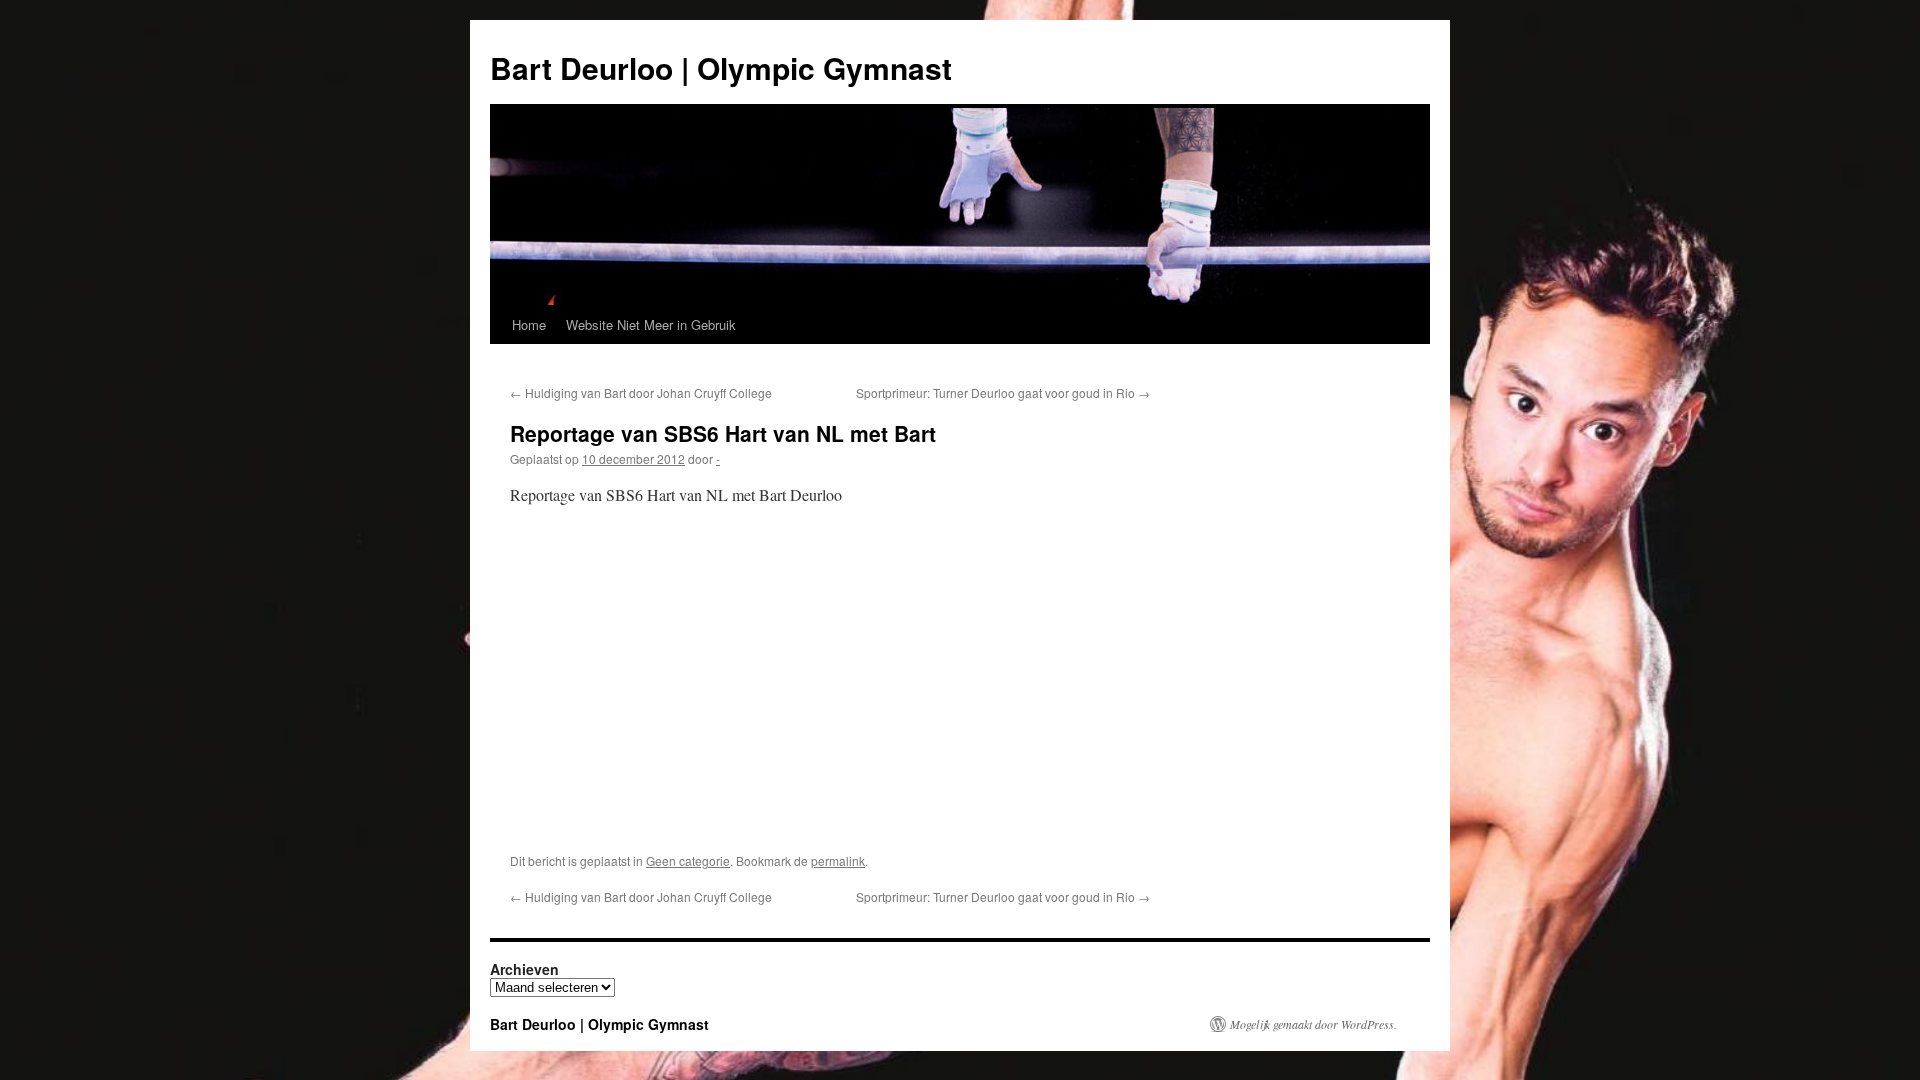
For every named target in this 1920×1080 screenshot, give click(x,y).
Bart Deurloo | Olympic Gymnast (721, 67)
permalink (838, 860)
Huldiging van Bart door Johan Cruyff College (641, 392)
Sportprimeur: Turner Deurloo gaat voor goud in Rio (1003, 392)
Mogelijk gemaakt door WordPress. (1313, 1024)
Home (529, 324)
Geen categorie (688, 860)
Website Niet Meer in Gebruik (651, 324)
